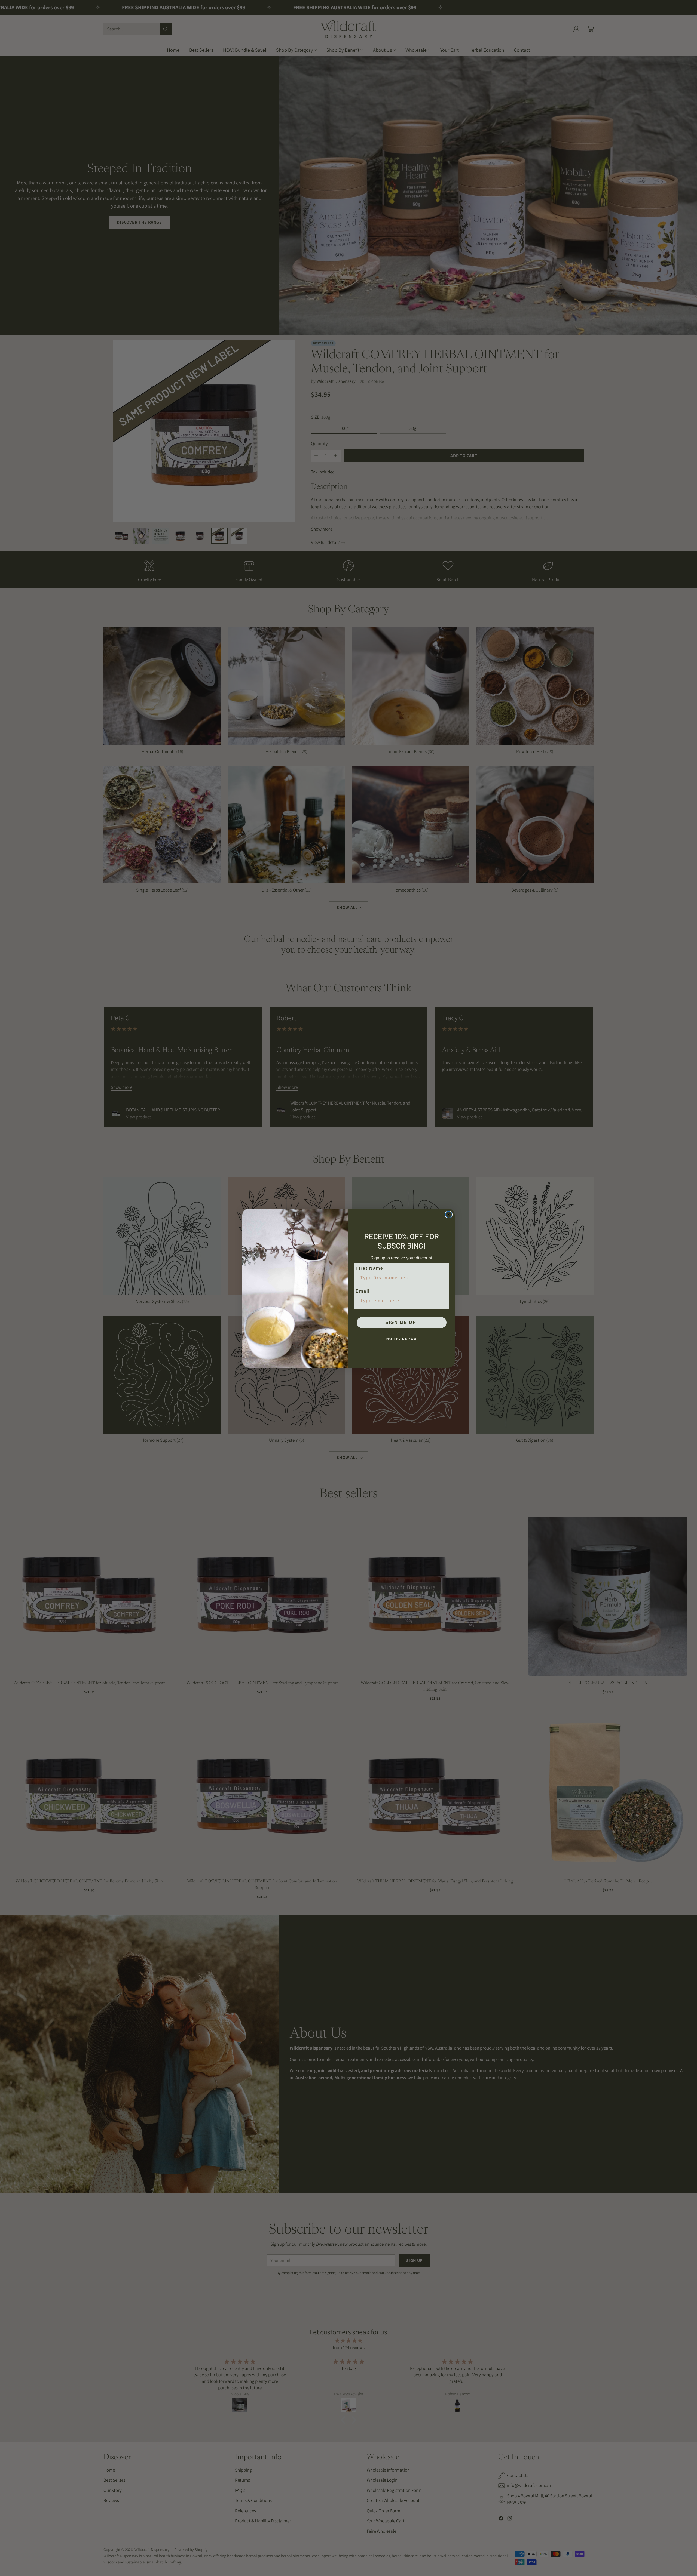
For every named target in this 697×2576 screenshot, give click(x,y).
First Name (369, 1268)
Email (363, 1291)
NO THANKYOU (402, 1339)
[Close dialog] (449, 1215)
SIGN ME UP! (402, 1322)
